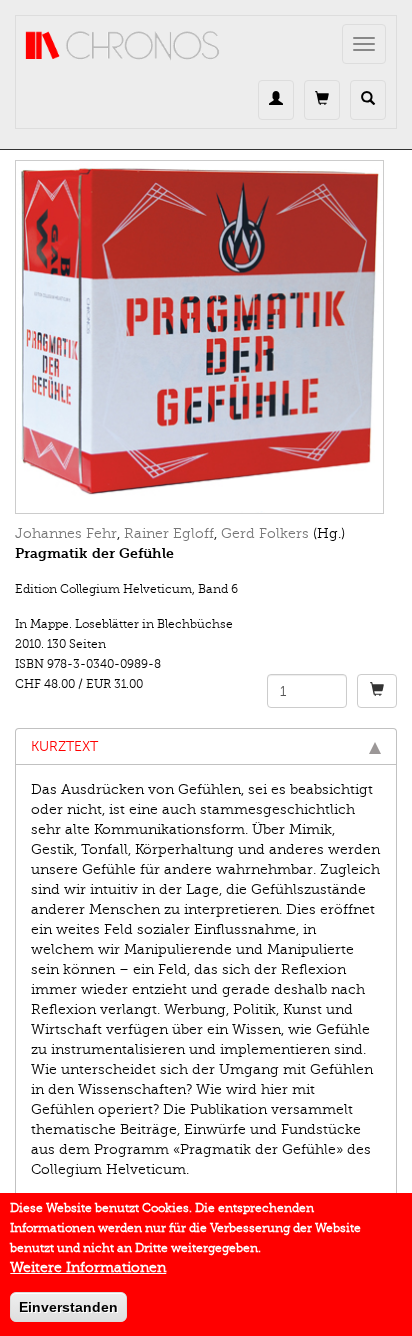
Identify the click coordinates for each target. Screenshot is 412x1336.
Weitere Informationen (88, 1267)
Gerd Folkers (265, 533)
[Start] (123, 46)
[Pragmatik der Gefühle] (206, 337)
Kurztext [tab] (64, 746)
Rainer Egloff (169, 533)
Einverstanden (68, 1307)
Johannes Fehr (66, 533)
